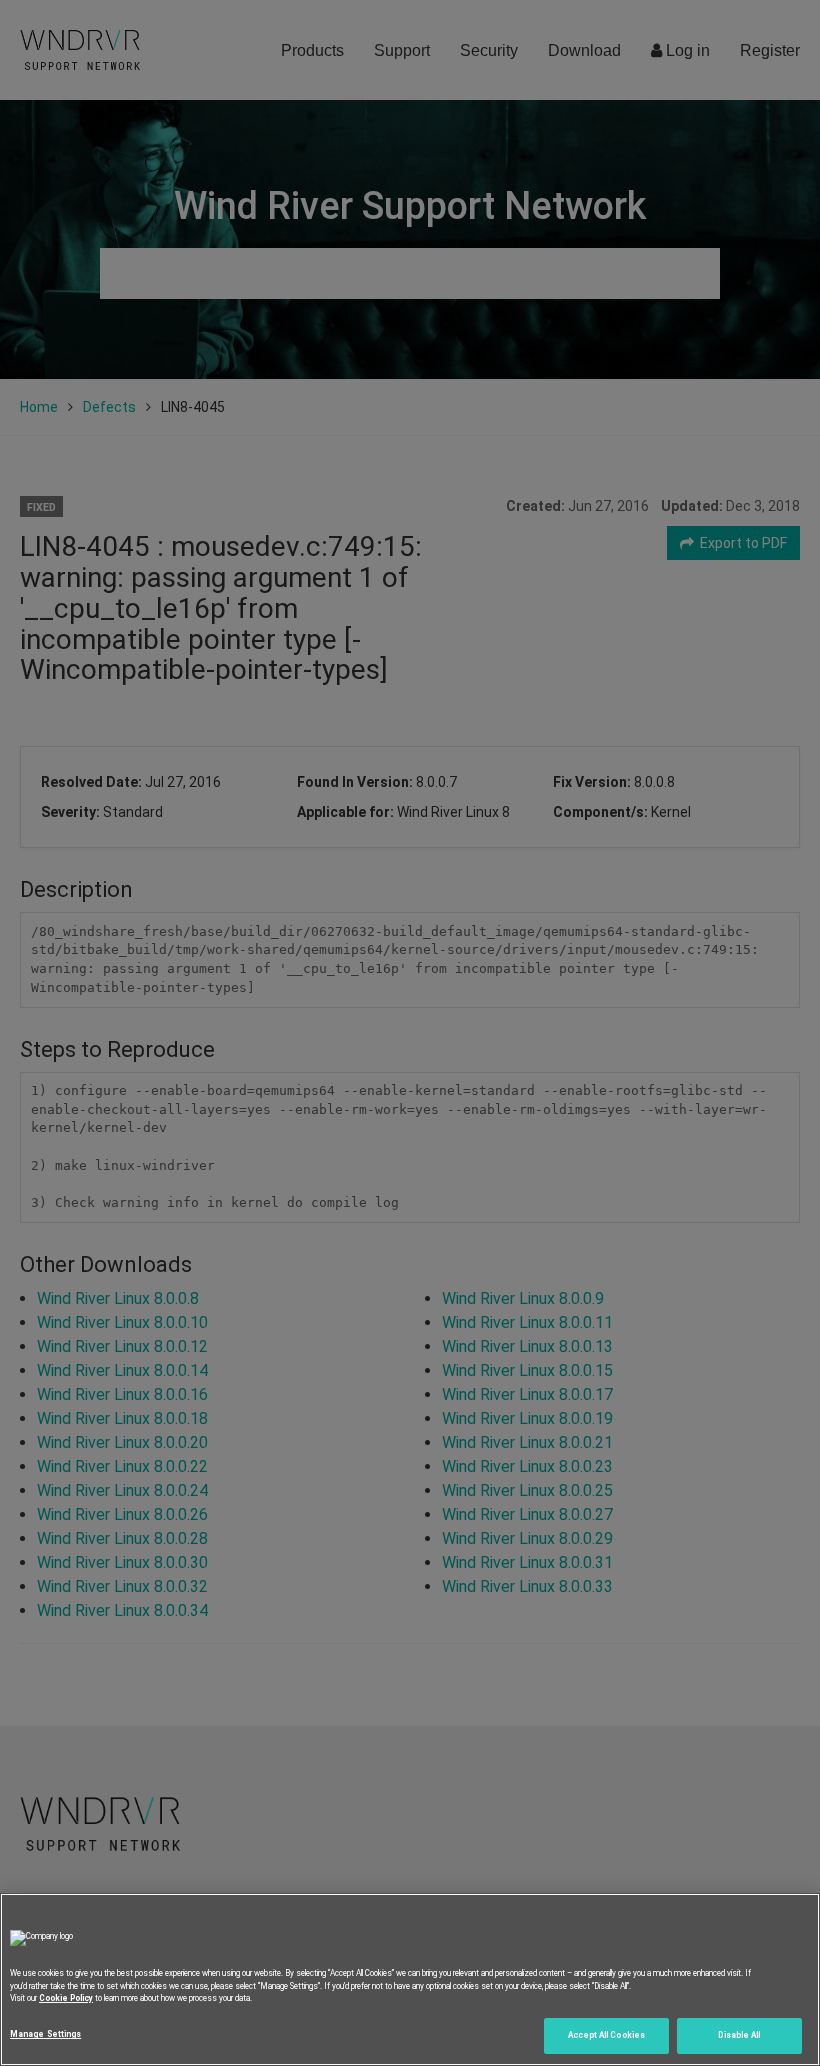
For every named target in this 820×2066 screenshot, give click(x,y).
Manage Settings (45, 2034)
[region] (410, 1979)
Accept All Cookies (606, 2035)
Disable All (739, 2035)
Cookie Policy (66, 1998)
